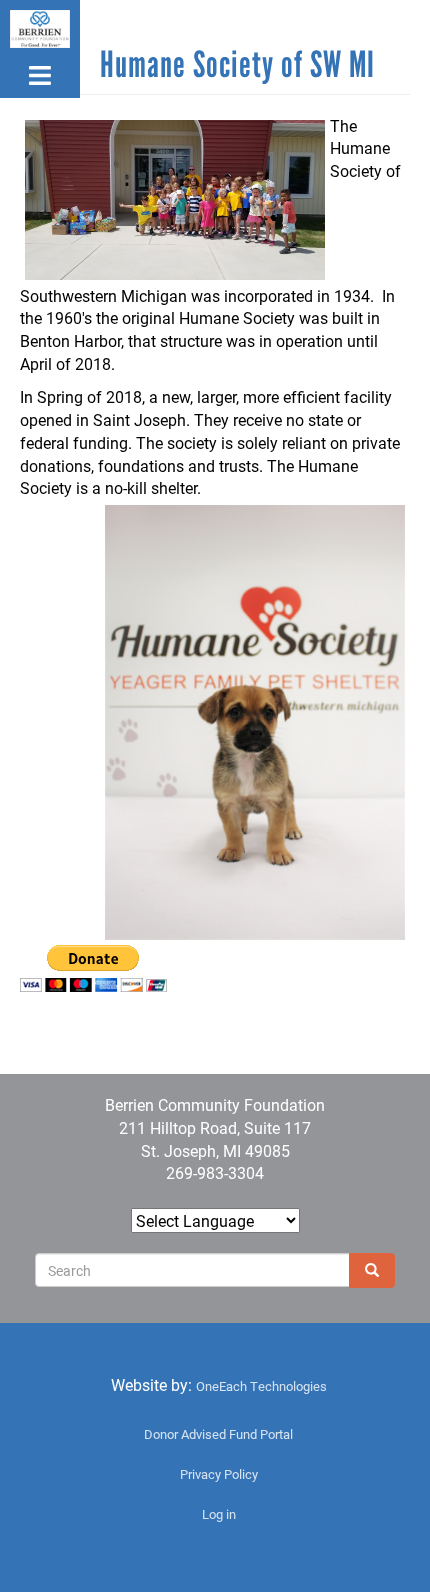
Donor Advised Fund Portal (218, 1434)
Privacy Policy (219, 1474)
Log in (219, 1514)
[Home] (40, 29)
